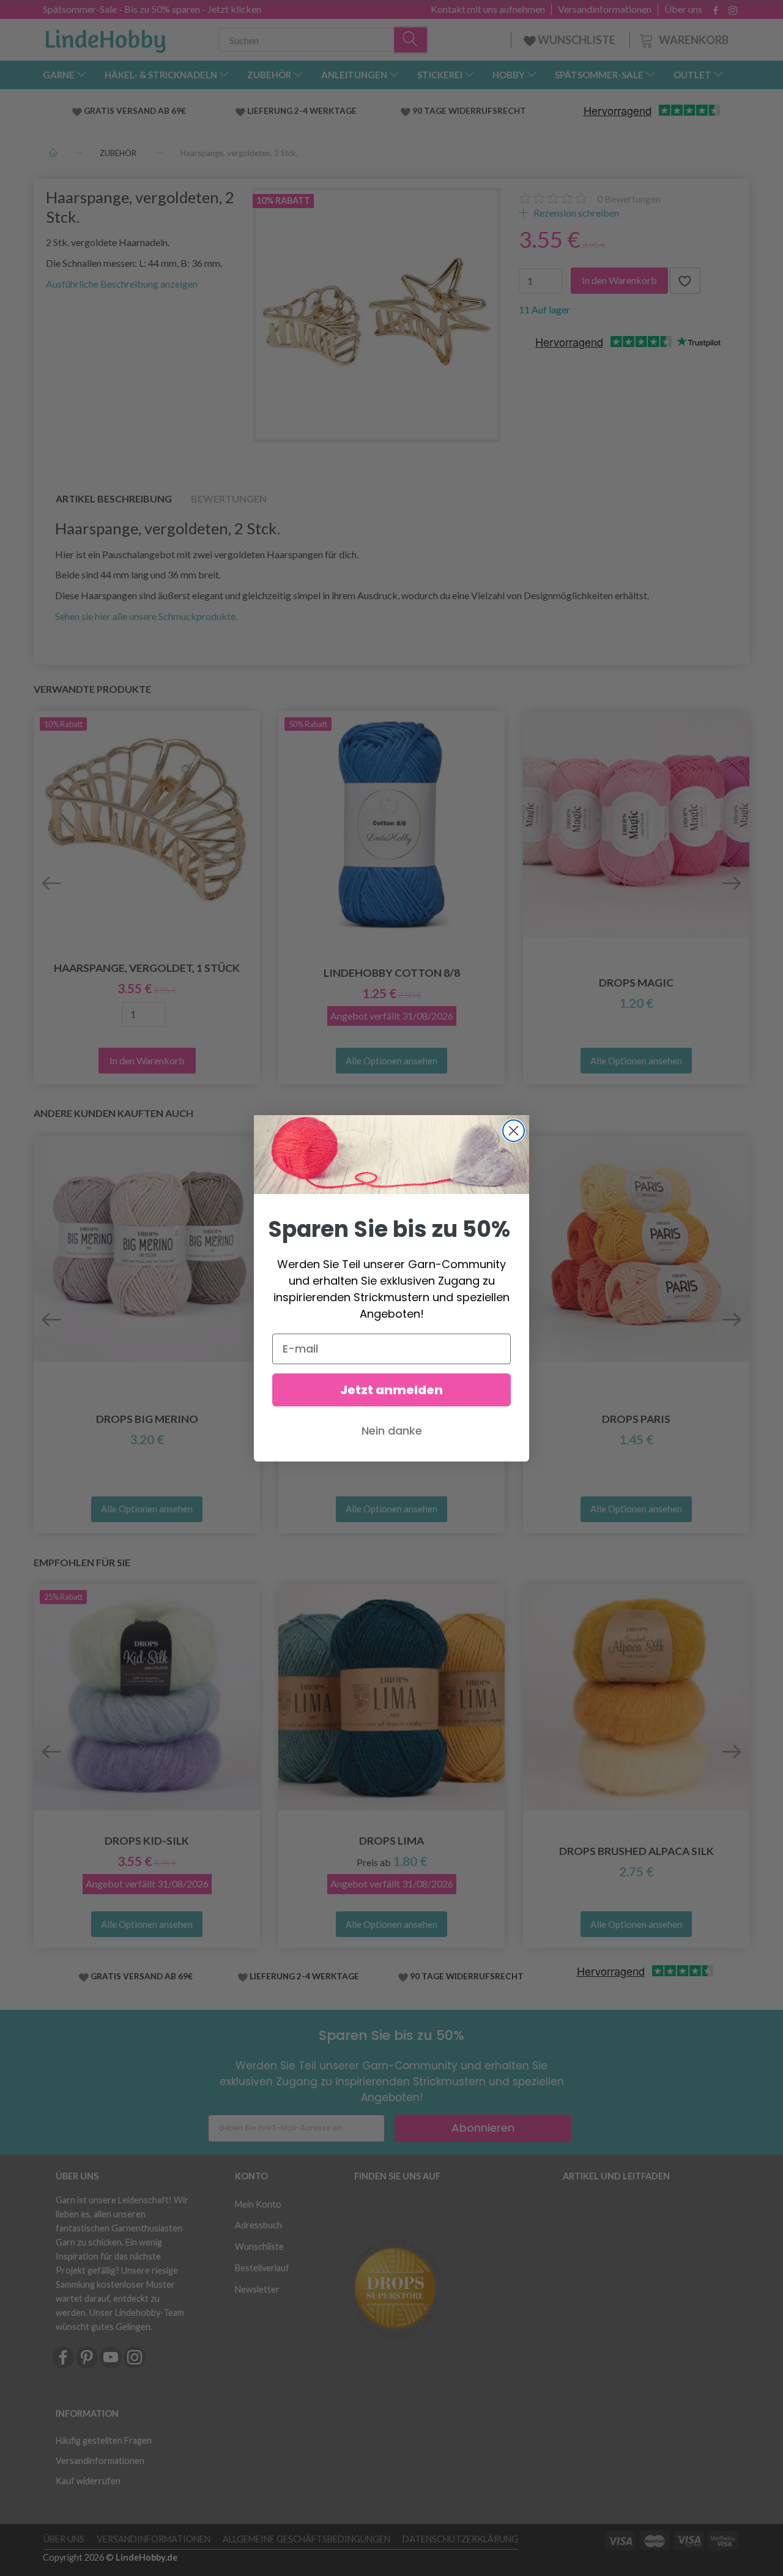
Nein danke (392, 1431)
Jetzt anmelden (391, 1390)
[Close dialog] (514, 1131)
